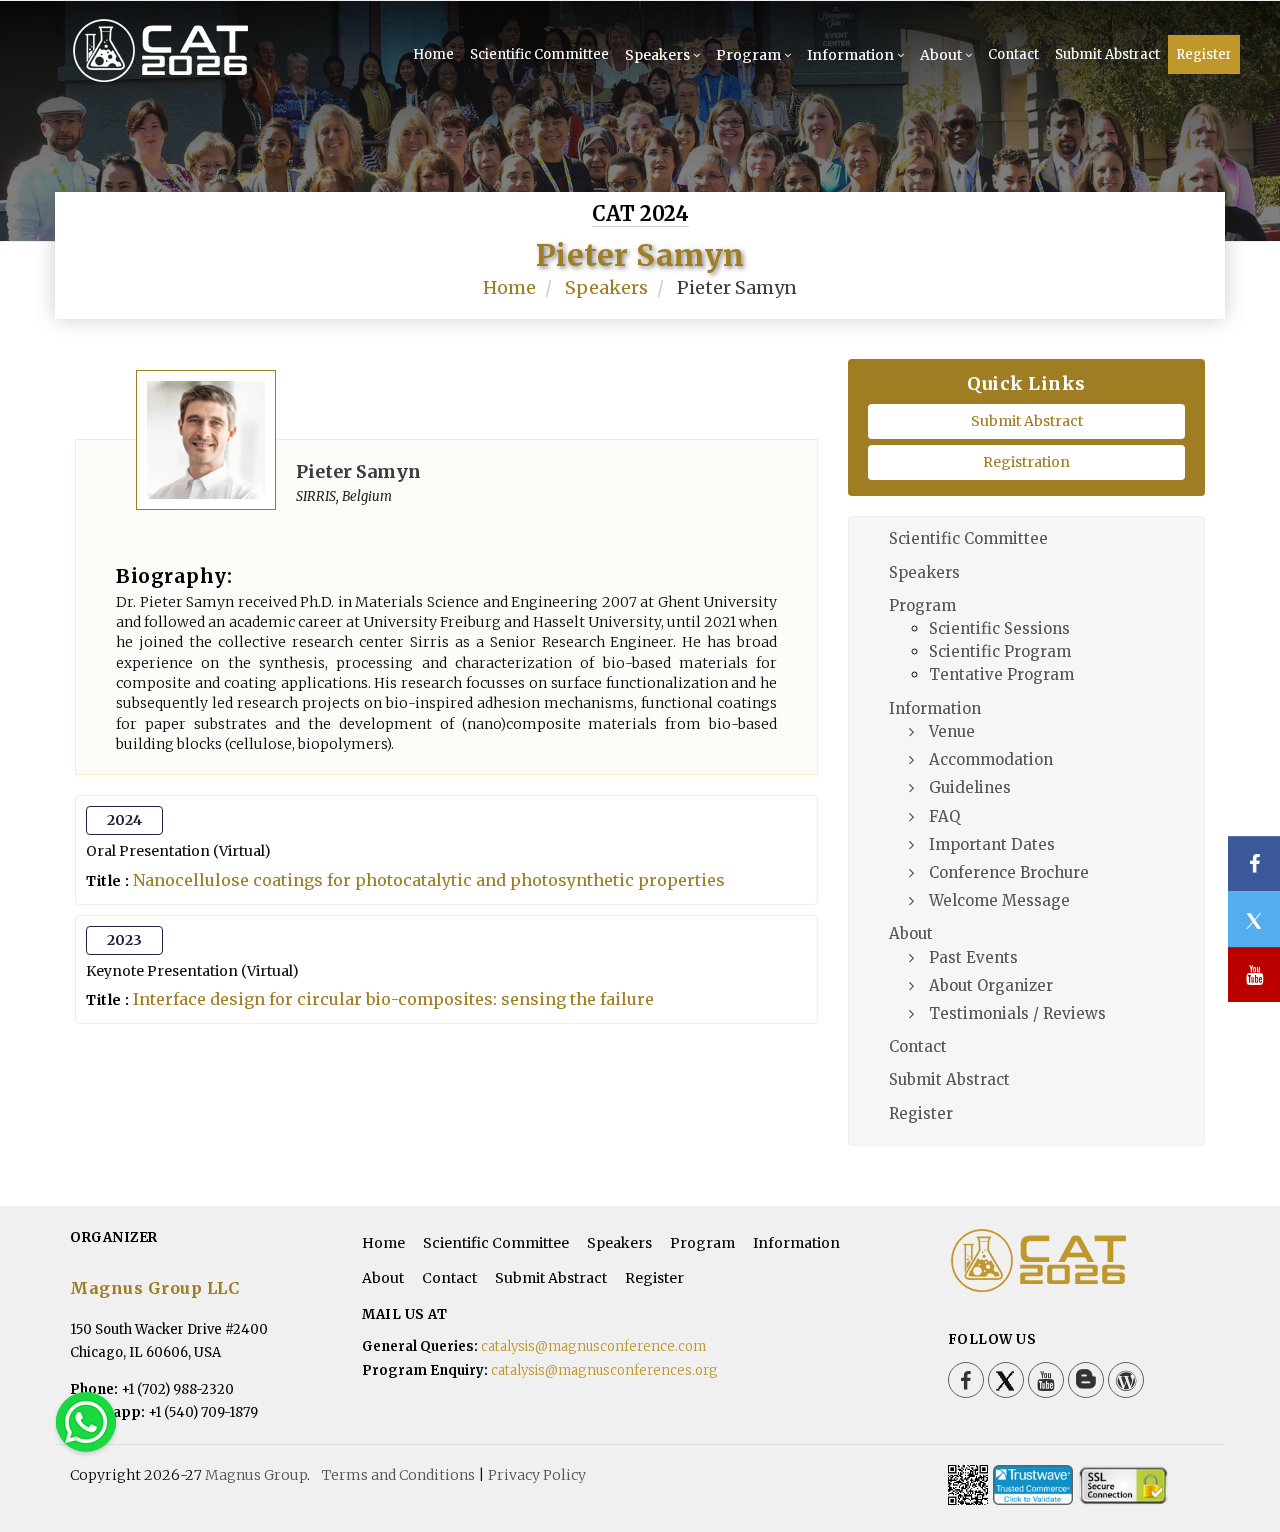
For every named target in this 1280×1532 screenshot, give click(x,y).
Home (433, 54)
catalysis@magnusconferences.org (604, 1370)
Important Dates (992, 844)
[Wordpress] (1126, 1380)
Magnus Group (256, 1475)
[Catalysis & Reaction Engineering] (193, 80)
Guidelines (970, 787)
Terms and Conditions (398, 1475)
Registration (1026, 462)
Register (1204, 54)
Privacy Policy (537, 1475)
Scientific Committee (539, 54)
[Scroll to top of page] (1234, 1462)
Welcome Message (999, 900)
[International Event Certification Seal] (1033, 1485)
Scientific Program (1000, 651)
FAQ (944, 816)
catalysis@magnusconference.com (593, 1346)
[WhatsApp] (86, 1421)
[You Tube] (1254, 974)
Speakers (657, 55)
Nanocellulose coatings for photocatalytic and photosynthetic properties (429, 880)
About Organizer (991, 985)
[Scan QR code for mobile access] (968, 1485)
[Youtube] (1046, 1380)
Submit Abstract (1107, 54)
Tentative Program (1001, 674)
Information (850, 55)
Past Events (973, 957)
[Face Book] (966, 1380)
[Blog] (1086, 1380)
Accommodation (991, 759)
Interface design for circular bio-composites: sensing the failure (393, 999)
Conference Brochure (1009, 872)
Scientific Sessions (999, 628)
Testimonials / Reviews (1017, 1013)
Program (748, 55)
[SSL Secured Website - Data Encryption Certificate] (1123, 1485)
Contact (1013, 54)
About (941, 55)
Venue (952, 731)
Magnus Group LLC (154, 1288)
